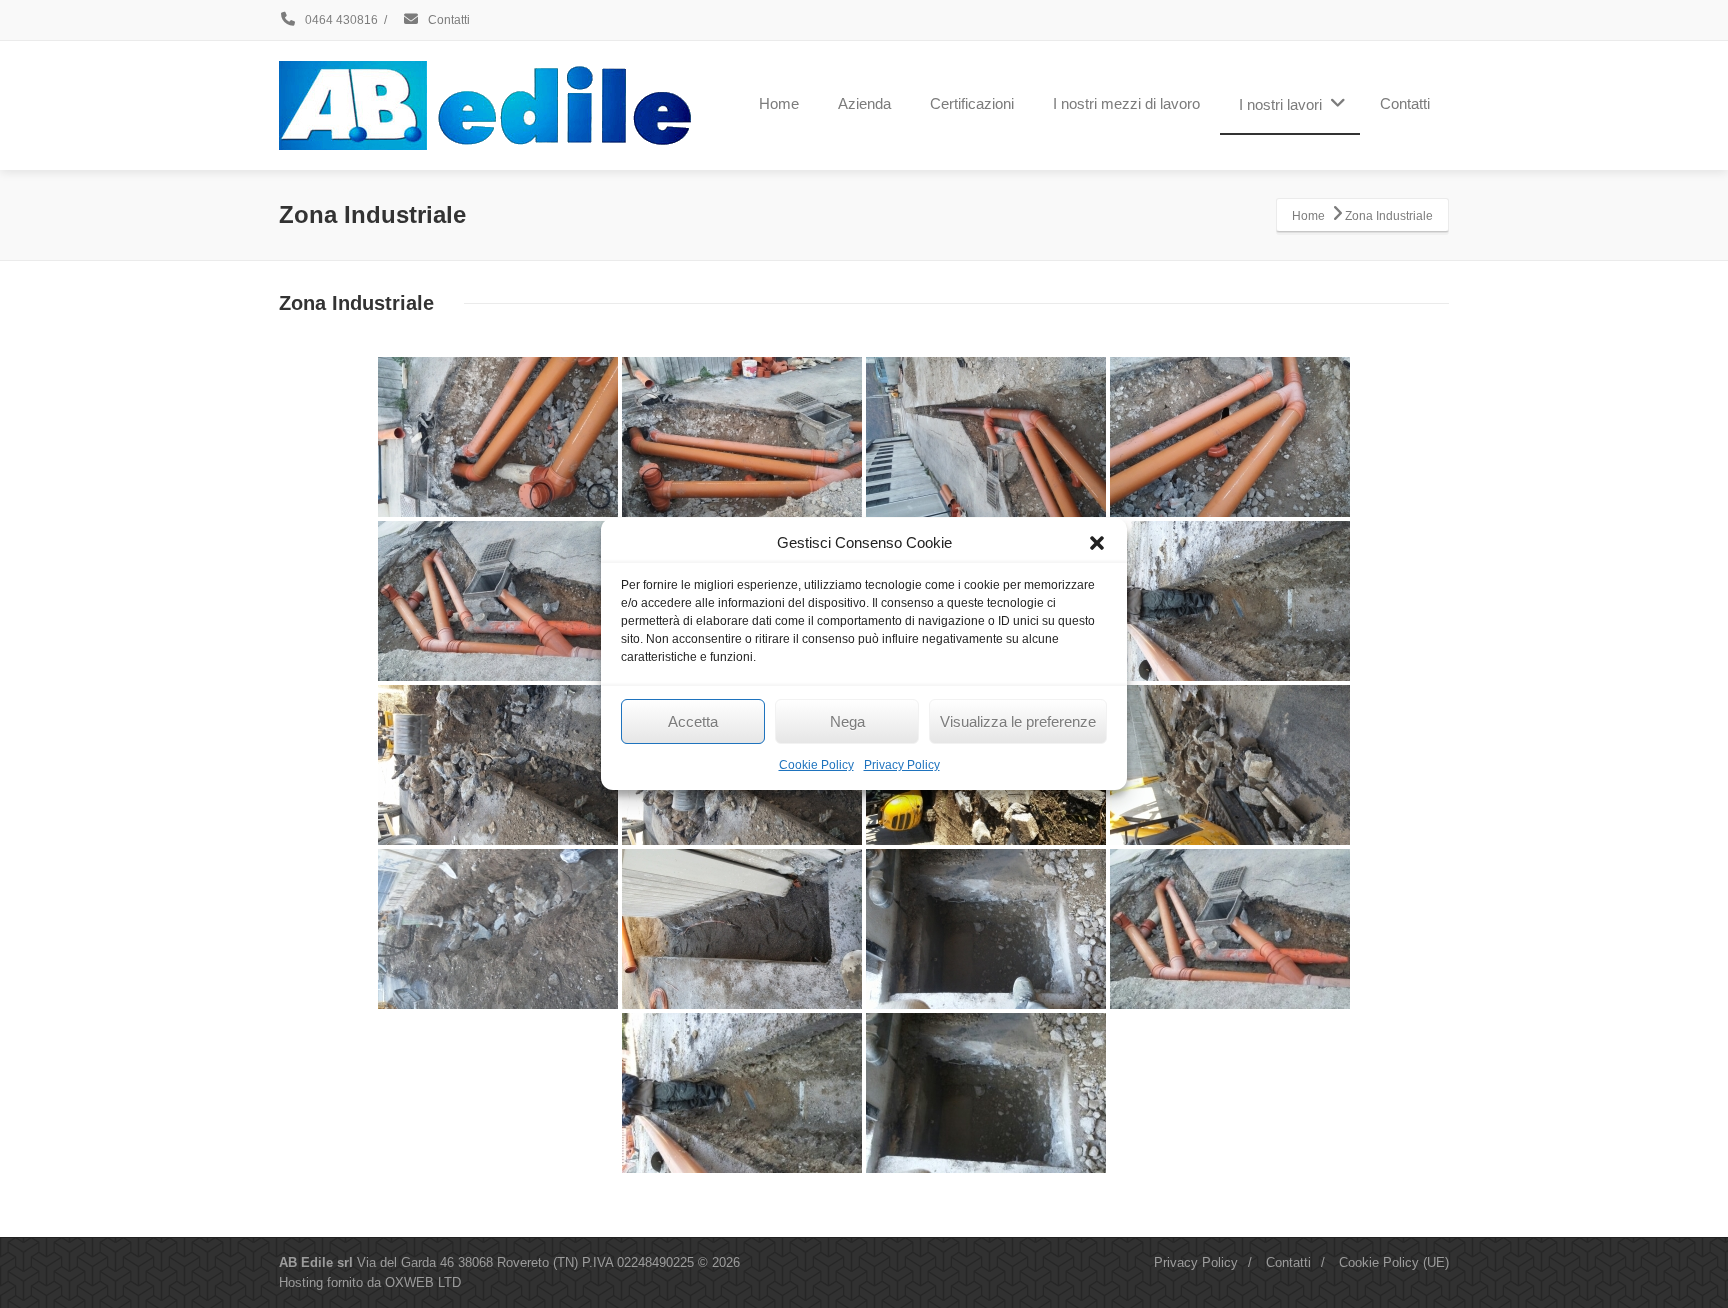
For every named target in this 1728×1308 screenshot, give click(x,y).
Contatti (447, 20)
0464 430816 (340, 20)
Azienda (864, 103)
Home (779, 103)
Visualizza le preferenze (1018, 721)
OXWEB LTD (423, 1282)
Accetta (693, 721)
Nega (847, 721)
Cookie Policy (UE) (1394, 1262)
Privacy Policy (902, 765)
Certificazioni (972, 103)
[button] (1097, 543)
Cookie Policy (816, 765)
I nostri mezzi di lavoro (1126, 103)
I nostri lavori (1280, 104)
